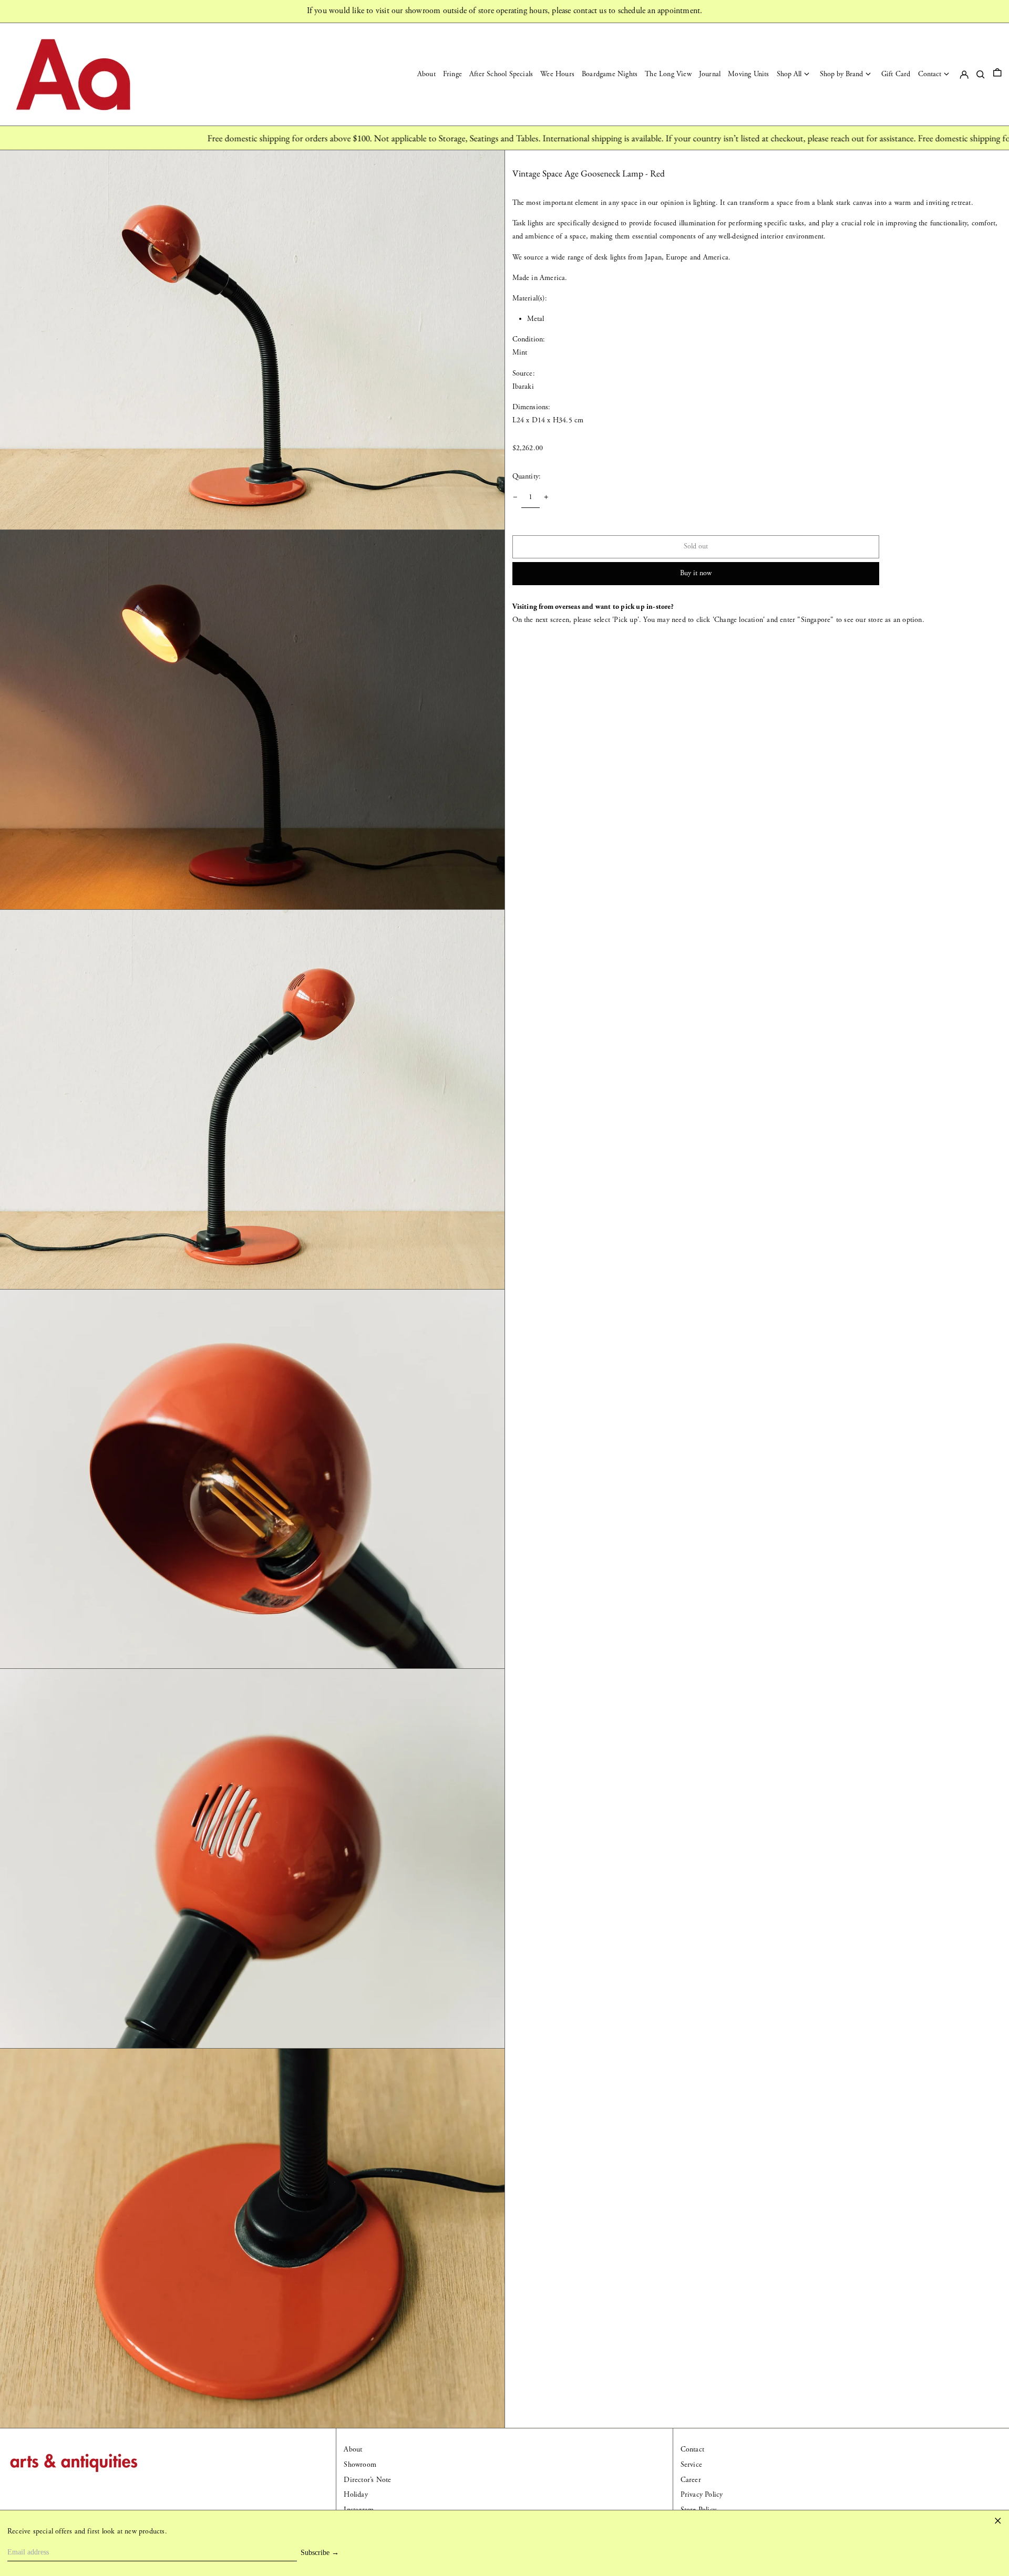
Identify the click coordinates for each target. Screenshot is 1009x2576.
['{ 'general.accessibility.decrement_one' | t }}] (515, 497)
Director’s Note (367, 2480)
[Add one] (546, 497)
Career (691, 2480)
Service (691, 2465)
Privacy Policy (702, 2495)
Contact (692, 2449)
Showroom (360, 2465)
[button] (997, 74)
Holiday (356, 2495)
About (353, 2449)
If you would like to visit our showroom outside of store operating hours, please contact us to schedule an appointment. (505, 11)
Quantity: (527, 476)
